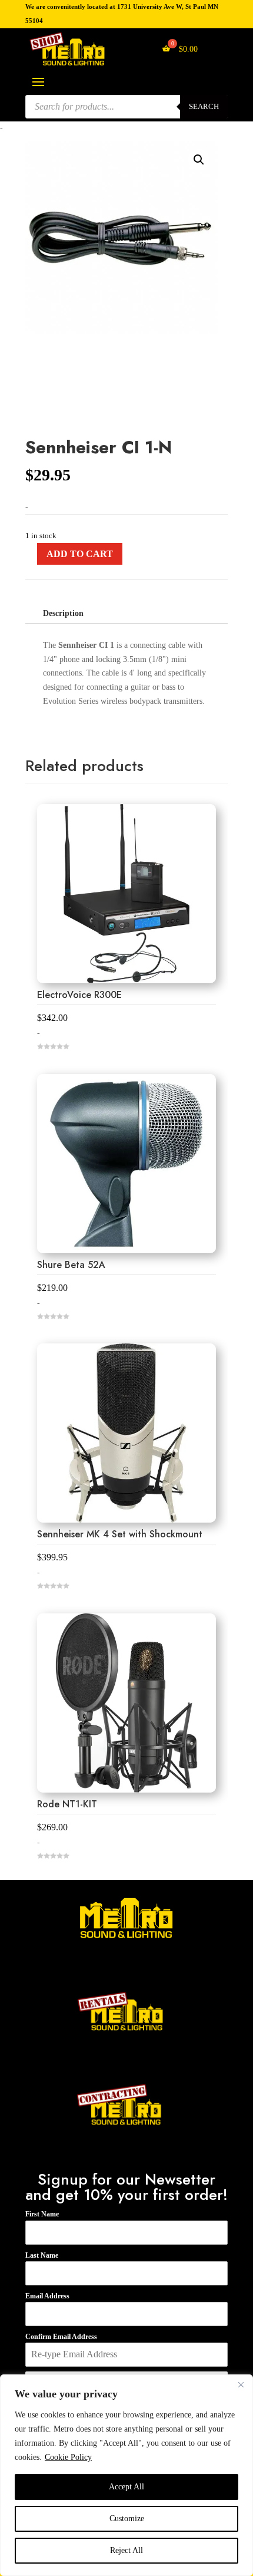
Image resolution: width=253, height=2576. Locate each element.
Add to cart (80, 554)
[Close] (241, 2384)
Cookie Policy (68, 2457)
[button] (199, 160)
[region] (126, 2475)
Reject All (126, 2550)
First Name (42, 2214)
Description (63, 613)
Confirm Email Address (61, 2337)
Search (204, 106)
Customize (127, 2519)
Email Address (47, 2296)
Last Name (42, 2255)
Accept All (126, 2487)
